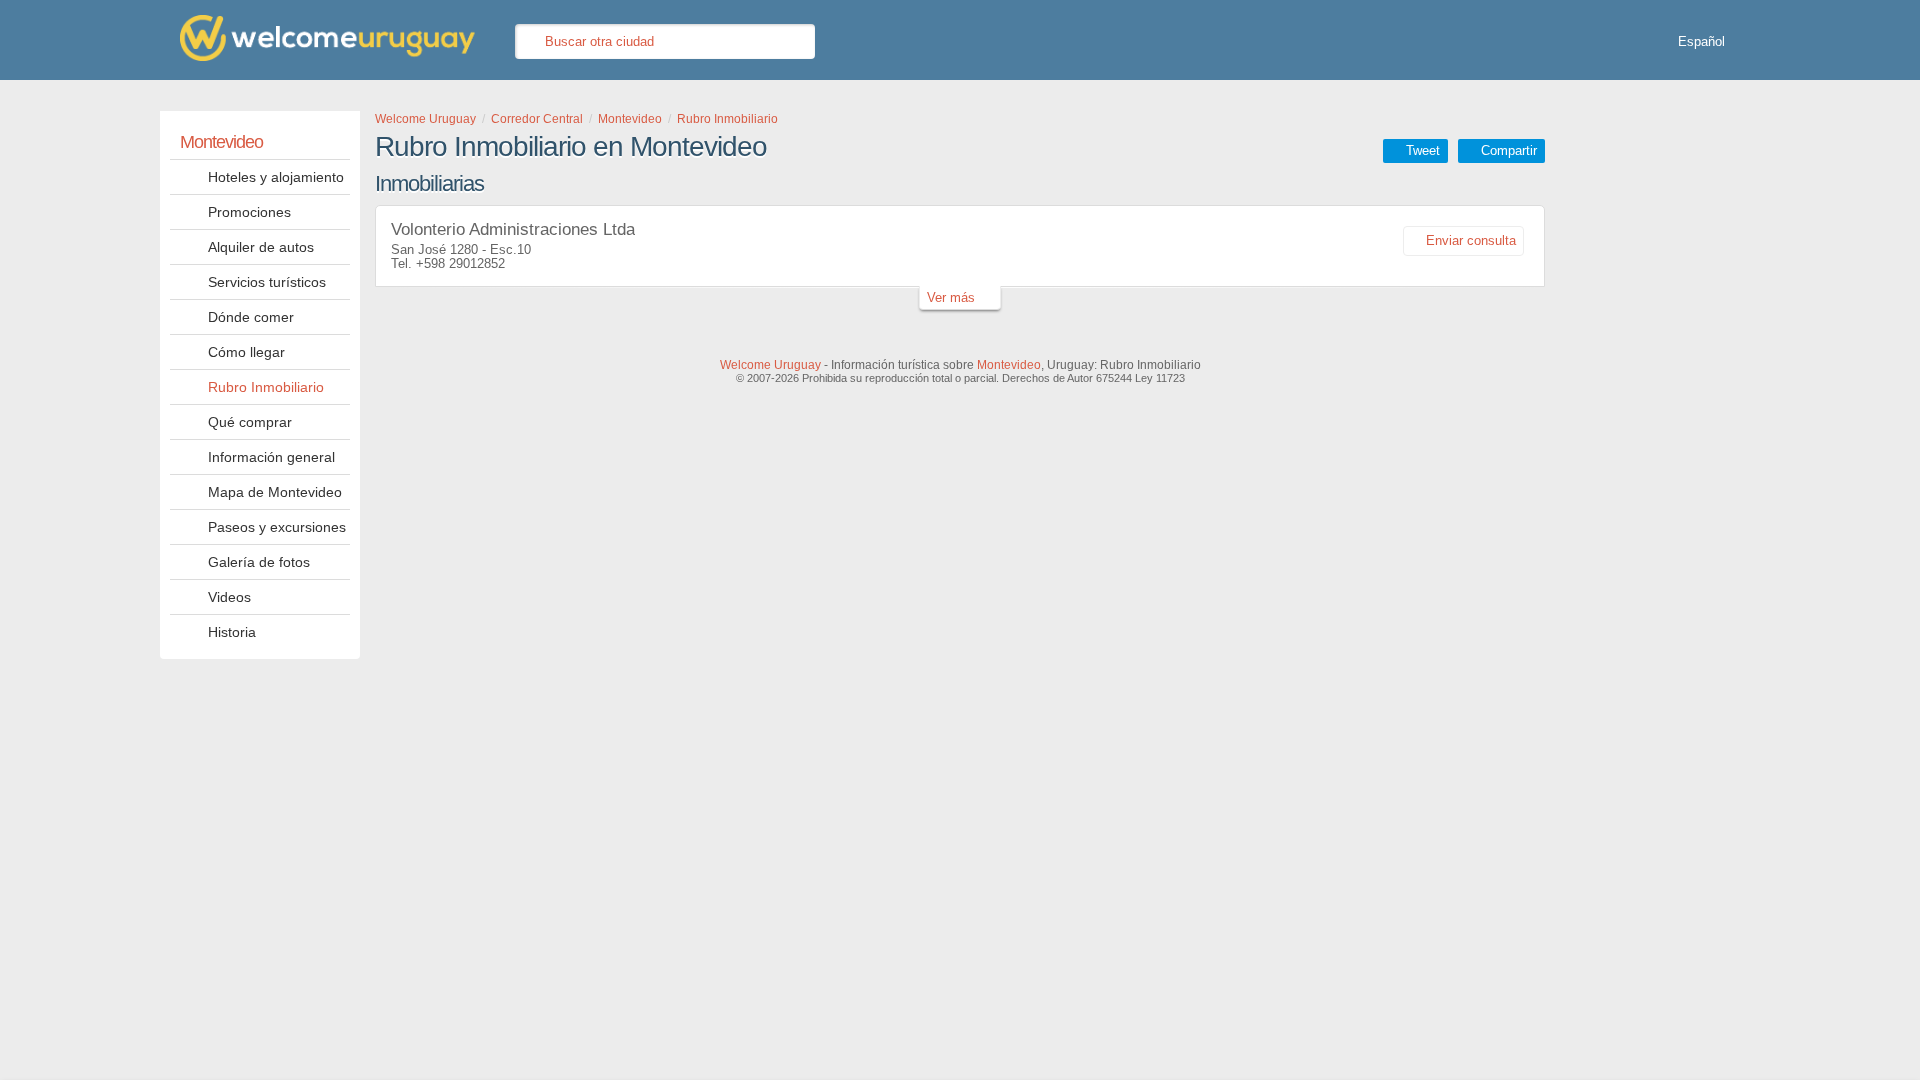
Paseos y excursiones (277, 527)
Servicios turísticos (267, 282)
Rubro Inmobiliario (266, 387)
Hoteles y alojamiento (276, 177)
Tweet (1423, 150)
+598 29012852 (460, 263)
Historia (232, 632)
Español (1701, 41)
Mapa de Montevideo (275, 492)
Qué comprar (250, 422)
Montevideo (221, 142)
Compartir (1509, 150)
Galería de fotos (259, 562)
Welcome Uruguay (770, 365)
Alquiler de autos (261, 247)
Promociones (249, 212)
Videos (229, 597)
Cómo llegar (246, 352)
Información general (271, 457)
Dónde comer (251, 317)
